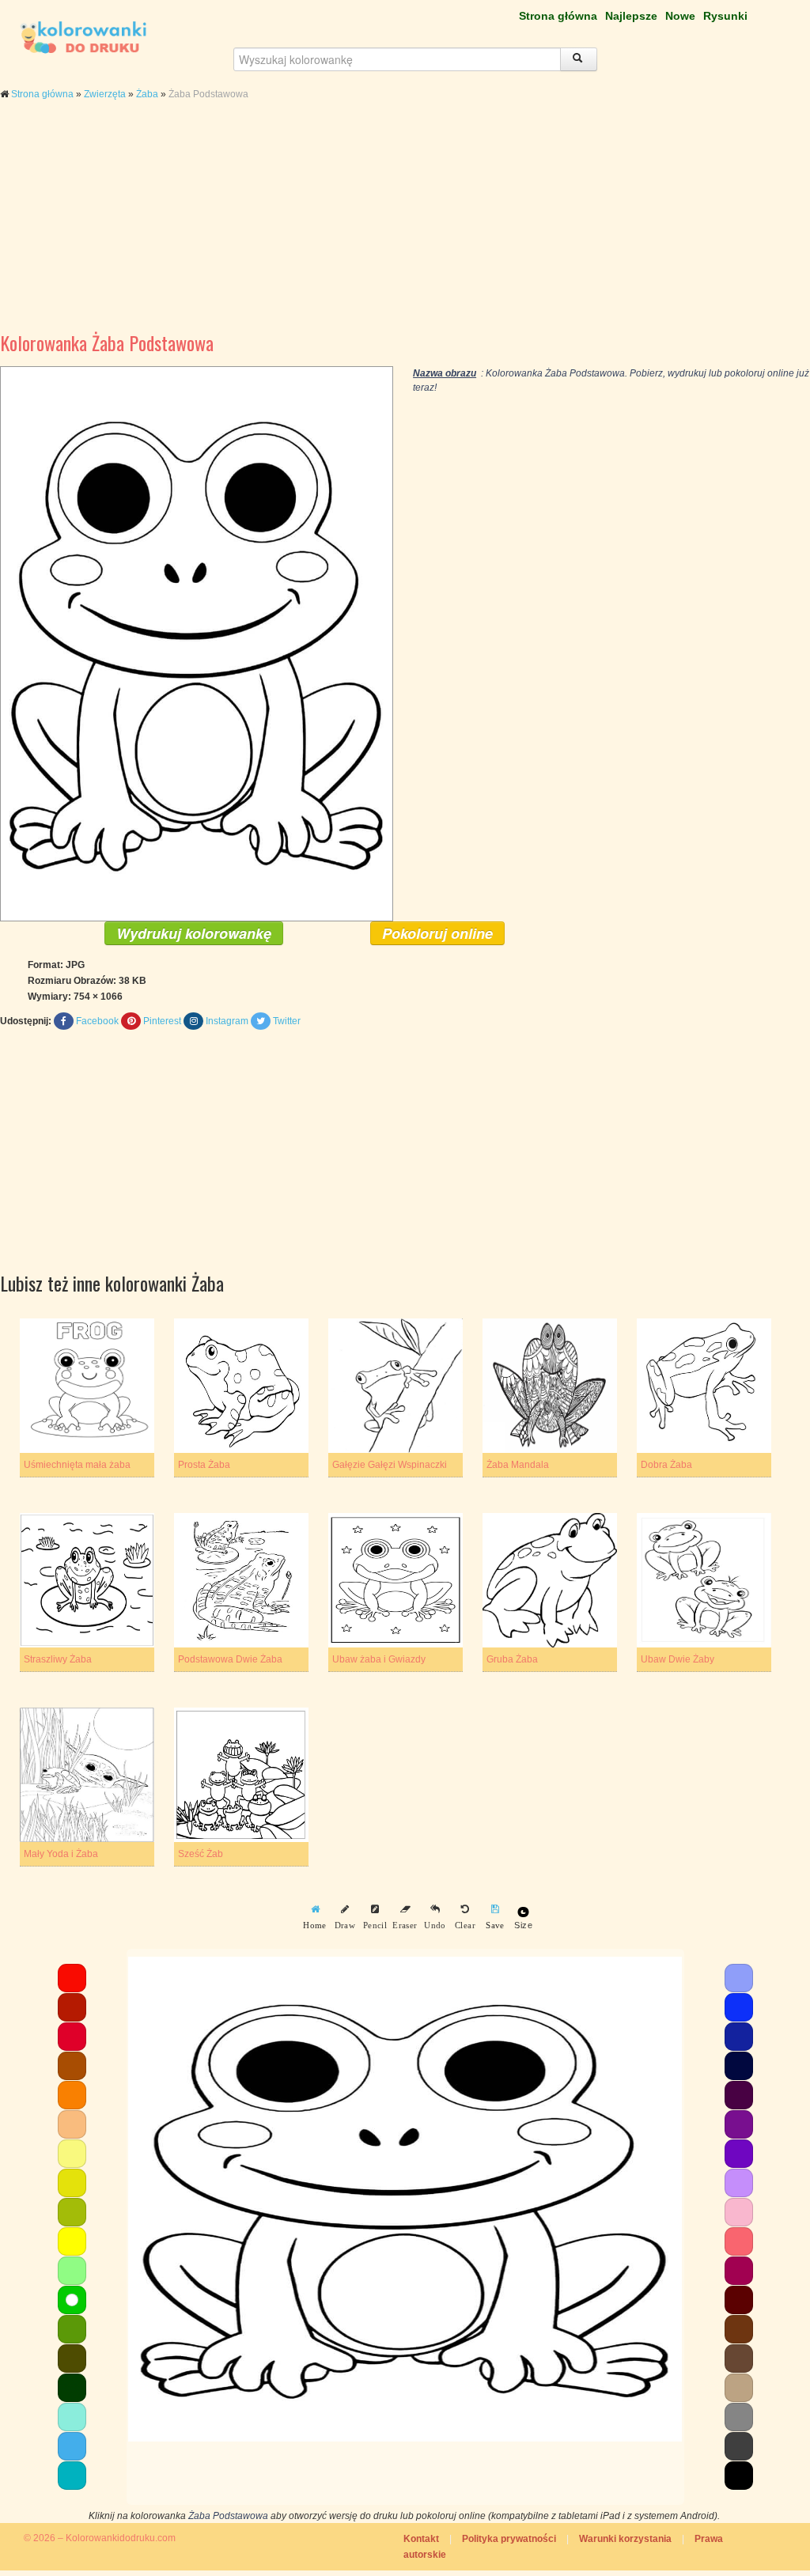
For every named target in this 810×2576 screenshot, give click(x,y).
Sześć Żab (201, 1854)
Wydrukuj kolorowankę (194, 933)
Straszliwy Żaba (58, 1659)
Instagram (227, 1021)
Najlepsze (631, 16)
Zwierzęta (105, 94)
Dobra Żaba (666, 1465)
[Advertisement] (405, 228)
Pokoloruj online (437, 933)
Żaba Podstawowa (228, 2516)
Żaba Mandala (518, 1465)
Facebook (97, 1021)
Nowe (680, 16)
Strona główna (558, 16)
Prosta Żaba (204, 1465)
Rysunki (725, 16)
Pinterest (162, 1021)
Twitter (287, 1021)
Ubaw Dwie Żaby (678, 1659)
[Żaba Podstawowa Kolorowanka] (197, 643)
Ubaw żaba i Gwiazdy (379, 1659)
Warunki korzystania (625, 2539)
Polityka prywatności (509, 2539)
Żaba (147, 94)
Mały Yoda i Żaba (61, 1854)
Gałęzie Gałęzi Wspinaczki (390, 1465)
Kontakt (421, 2539)
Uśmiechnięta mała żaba (77, 1465)
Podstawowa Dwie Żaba (230, 1659)
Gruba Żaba (512, 1659)
